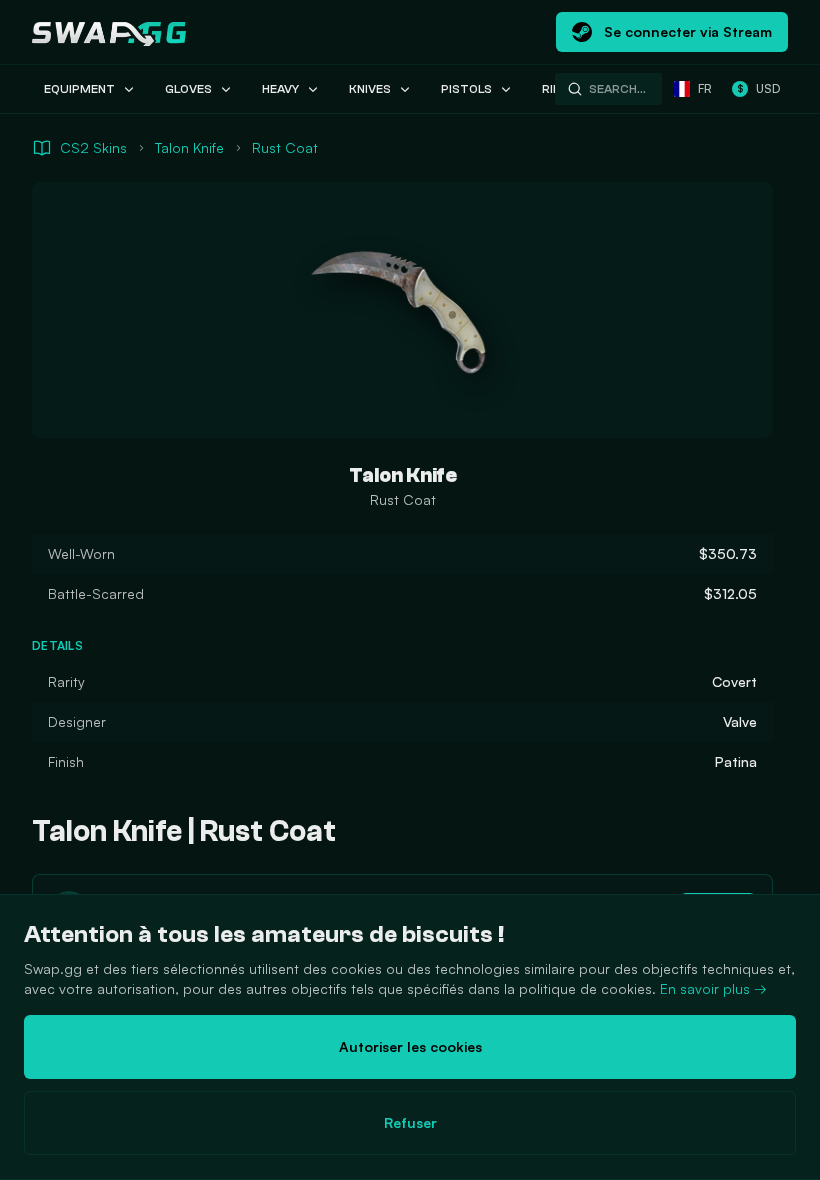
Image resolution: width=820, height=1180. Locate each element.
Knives (370, 89)
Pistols (466, 89)
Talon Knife (189, 147)
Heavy (280, 89)
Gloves (188, 89)
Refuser (410, 1122)
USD (758, 88)
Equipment (79, 89)
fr (705, 88)
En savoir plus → (713, 988)
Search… (617, 89)
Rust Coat (285, 147)
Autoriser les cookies (410, 1046)
